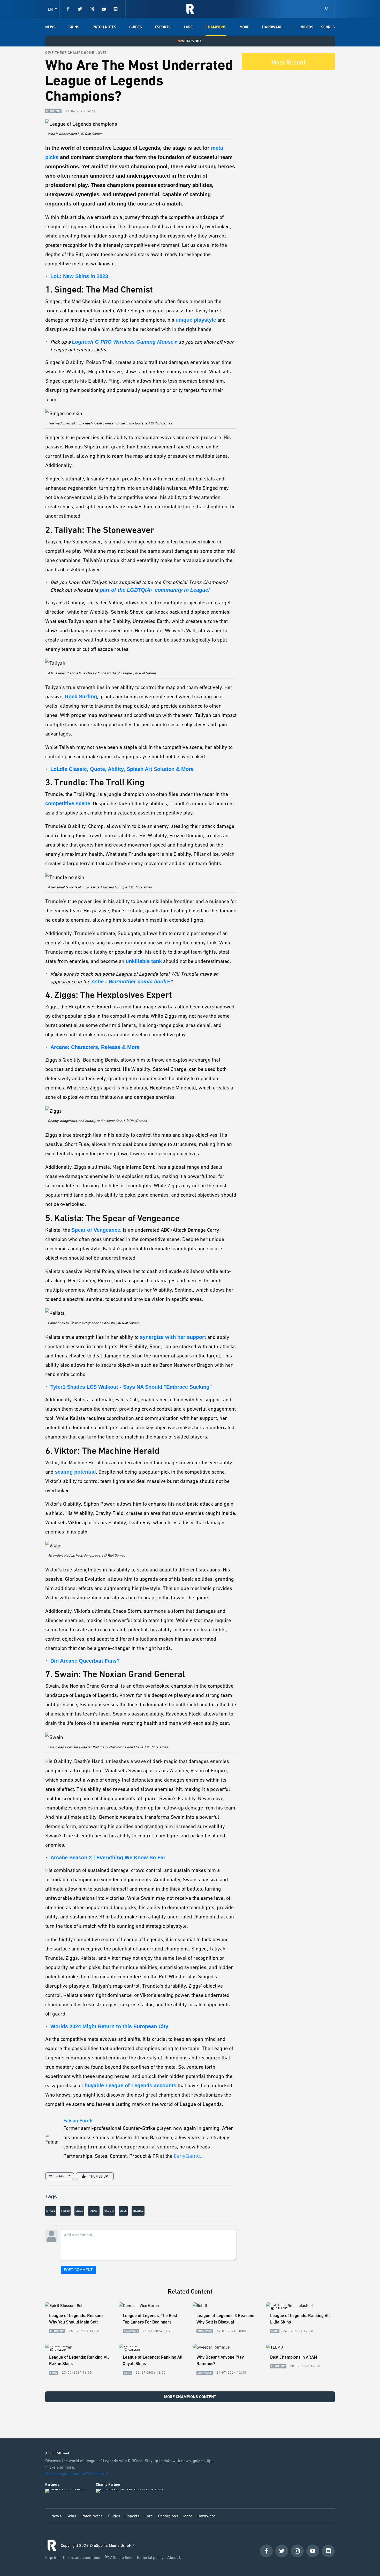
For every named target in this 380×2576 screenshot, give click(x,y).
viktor (65, 2211)
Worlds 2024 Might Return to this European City (109, 2026)
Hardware (272, 27)
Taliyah (94, 2211)
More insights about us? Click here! (77, 2474)
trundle (138, 2211)
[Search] (326, 9)
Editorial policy (151, 2557)
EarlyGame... (189, 2156)
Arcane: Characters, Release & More (95, 1047)
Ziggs (123, 2211)
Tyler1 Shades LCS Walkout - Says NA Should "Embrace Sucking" (131, 1387)
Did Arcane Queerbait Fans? (85, 1661)
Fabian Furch (78, 2121)
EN (51, 9)
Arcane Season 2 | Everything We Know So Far (108, 1858)
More (244, 27)
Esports (163, 27)
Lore (188, 27)
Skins (74, 27)
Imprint (52, 2557)
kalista (109, 2211)
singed (51, 2211)
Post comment (78, 2270)
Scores (328, 27)
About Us (175, 2557)
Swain (79, 2211)
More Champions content (190, 2397)
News (50, 27)
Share (61, 2176)
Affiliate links (122, 2557)
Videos (307, 27)
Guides (136, 27)
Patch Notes (104, 27)
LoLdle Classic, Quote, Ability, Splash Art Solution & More (122, 769)
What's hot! (192, 41)
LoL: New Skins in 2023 (79, 276)
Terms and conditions (82, 2557)
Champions (216, 27)
